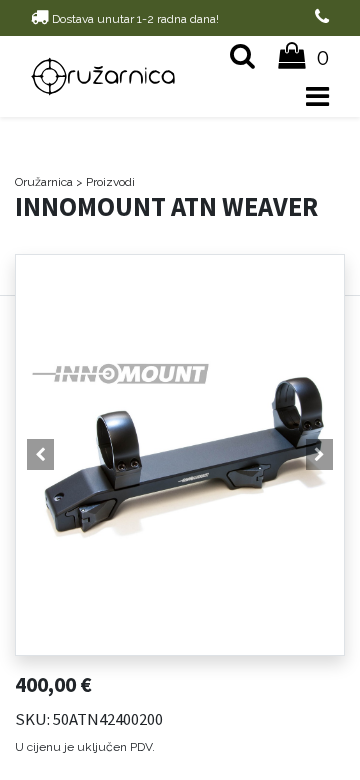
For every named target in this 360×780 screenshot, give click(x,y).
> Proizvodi (105, 182)
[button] (40, 455)
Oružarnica (44, 182)
